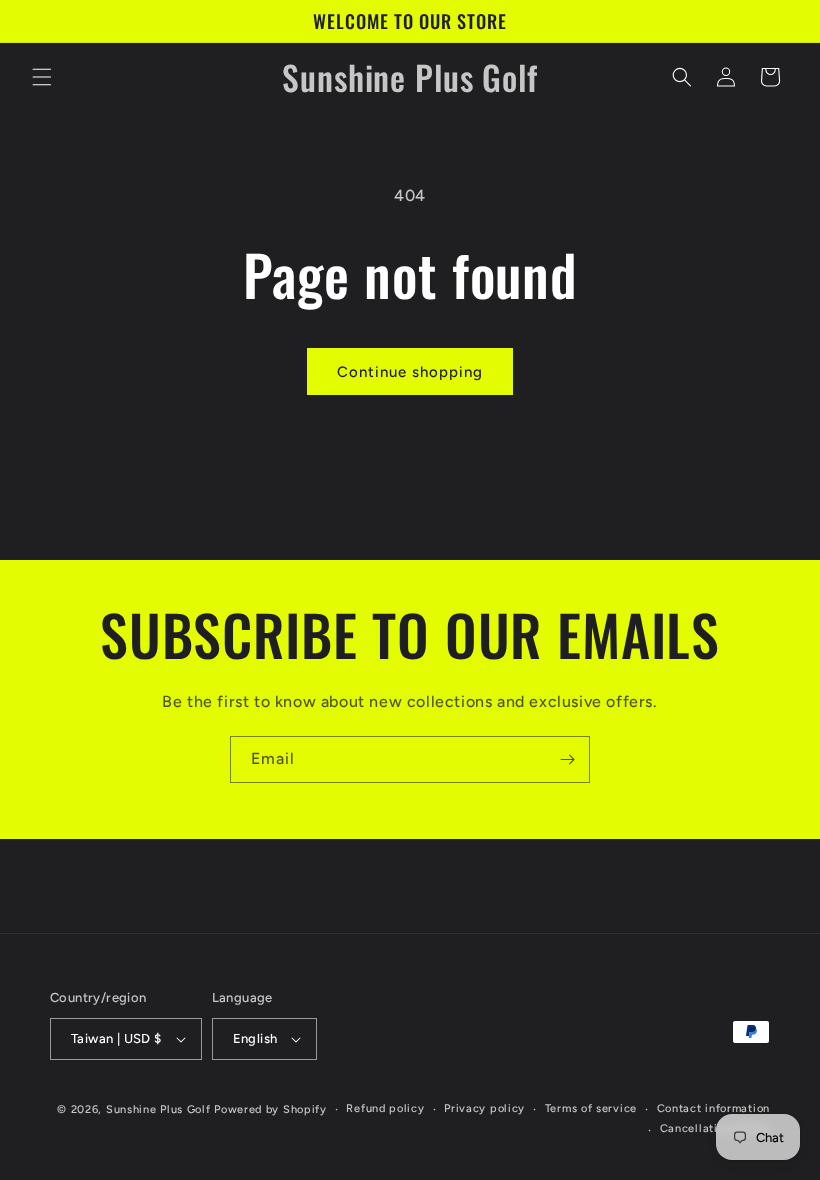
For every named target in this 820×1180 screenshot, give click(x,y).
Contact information (713, 1108)
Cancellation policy (715, 1128)
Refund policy (385, 1108)
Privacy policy (484, 1108)
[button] (42, 77)
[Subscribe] (567, 759)
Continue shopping (410, 372)
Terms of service (591, 1108)
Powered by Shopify (270, 1109)
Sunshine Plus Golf (158, 1109)
